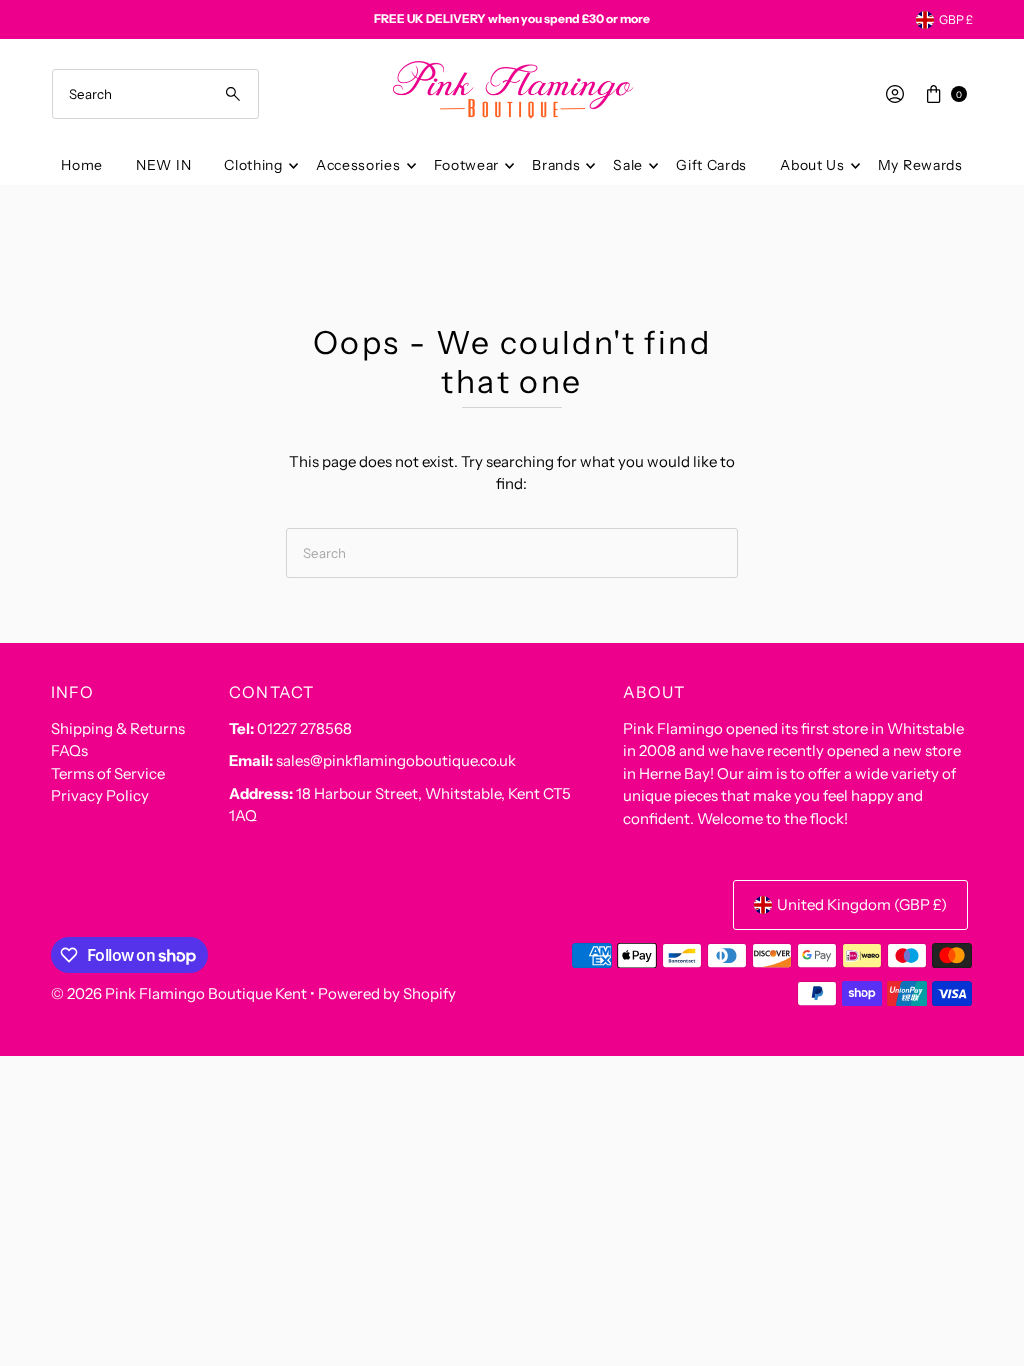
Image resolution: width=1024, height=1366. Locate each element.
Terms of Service (108, 773)
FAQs (69, 750)
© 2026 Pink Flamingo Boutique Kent (179, 993)
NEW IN (163, 165)
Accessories (358, 165)
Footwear (467, 165)
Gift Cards (711, 165)
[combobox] (156, 94)
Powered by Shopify (387, 993)
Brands (556, 165)
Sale (628, 165)
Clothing (253, 165)
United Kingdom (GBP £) (862, 904)
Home (82, 165)
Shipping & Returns (118, 728)
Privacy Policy (100, 795)
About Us (812, 165)
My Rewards (920, 165)
